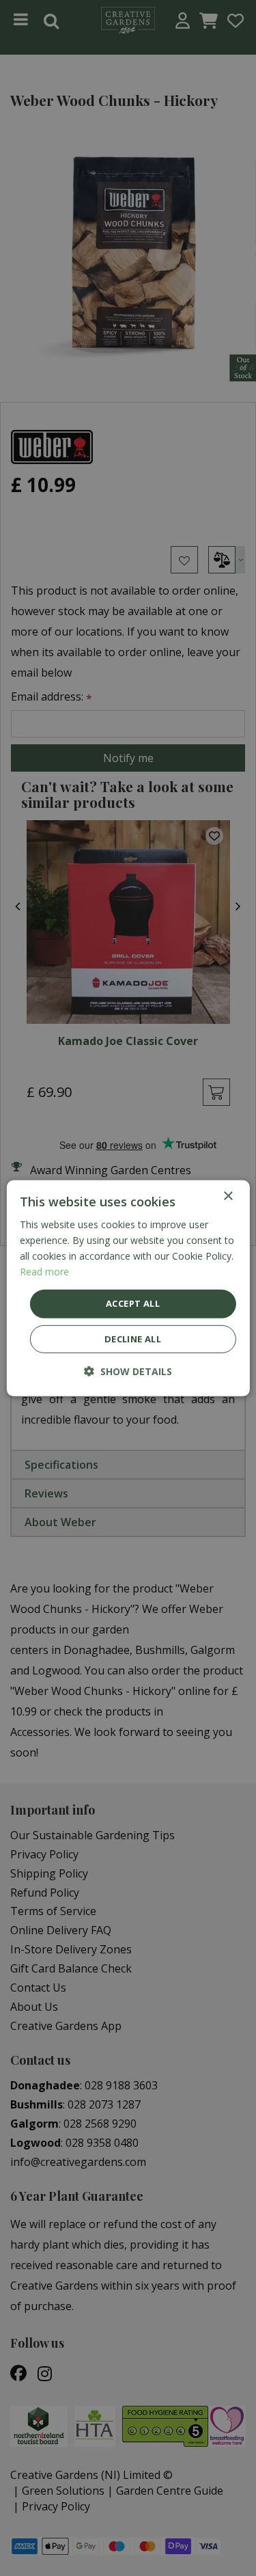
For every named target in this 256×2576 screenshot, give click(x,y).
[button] (128, 1371)
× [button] (228, 1196)
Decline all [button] (133, 1339)
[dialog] (128, 1288)
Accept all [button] (133, 1303)
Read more (44, 1272)
